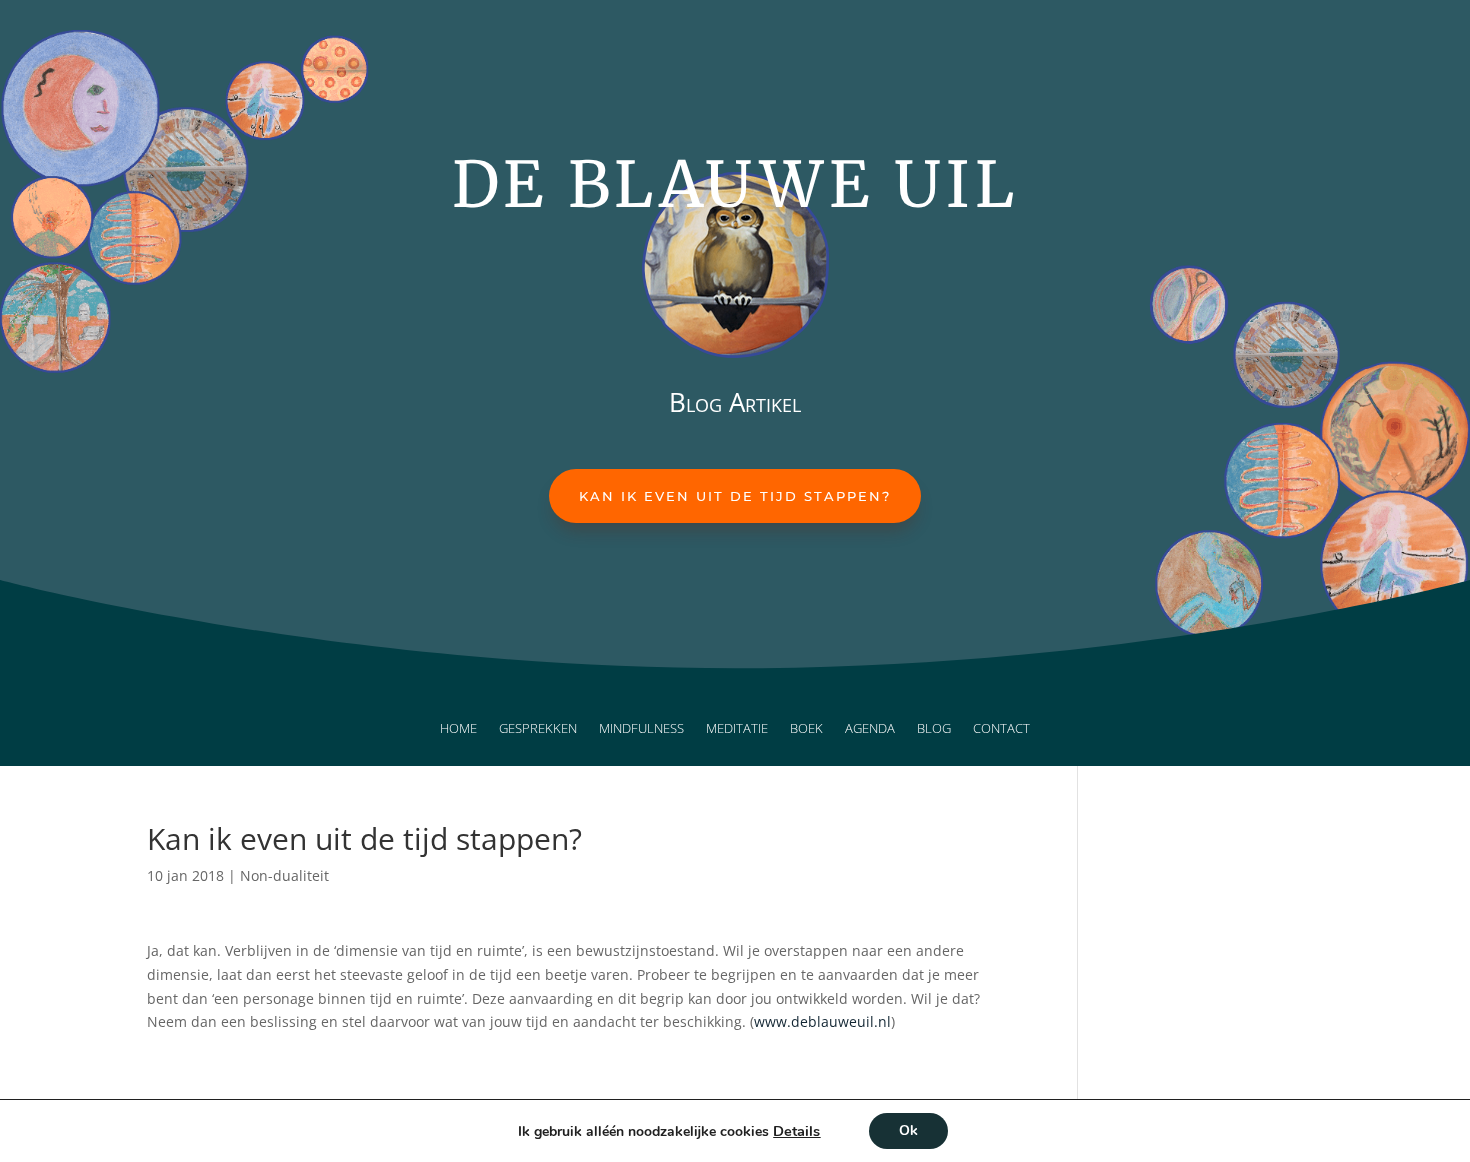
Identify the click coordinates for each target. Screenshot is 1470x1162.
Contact (1001, 729)
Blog (934, 729)
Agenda (870, 729)
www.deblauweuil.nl (822, 1021)
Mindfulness (641, 729)
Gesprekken (538, 729)
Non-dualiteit (284, 875)
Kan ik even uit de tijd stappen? (735, 496)
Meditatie (737, 729)
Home (458, 729)
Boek (806, 729)
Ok (908, 1130)
